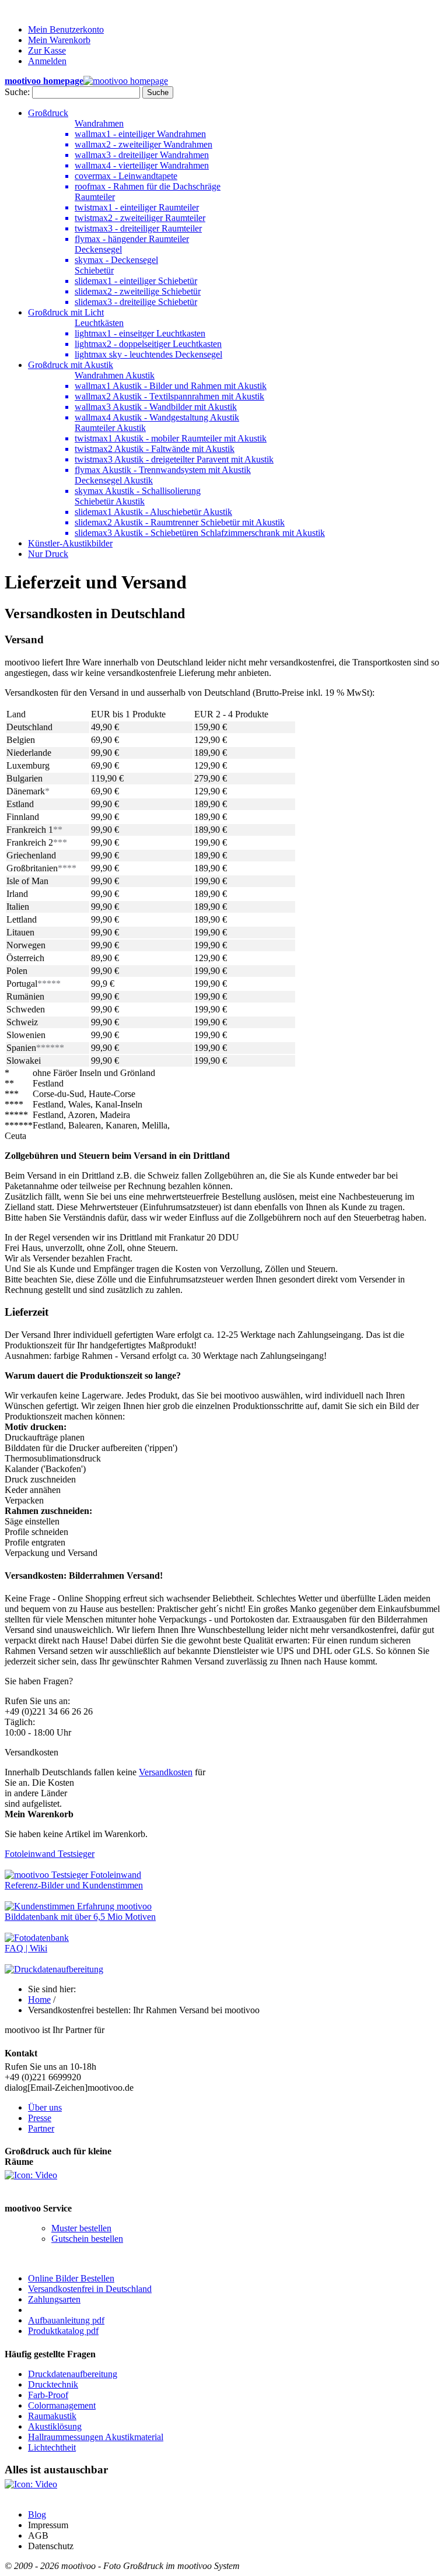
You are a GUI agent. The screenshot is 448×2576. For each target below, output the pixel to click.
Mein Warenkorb (59, 40)
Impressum (48, 2525)
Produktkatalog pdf (63, 2331)
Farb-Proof (48, 2395)
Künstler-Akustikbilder (70, 543)
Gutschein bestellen (87, 2239)
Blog (37, 2514)
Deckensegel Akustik (114, 480)
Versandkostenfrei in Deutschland (90, 2289)
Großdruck (48, 113)
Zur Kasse (47, 50)
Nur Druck (48, 554)
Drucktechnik (53, 2384)
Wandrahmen (99, 123)
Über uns (45, 2107)
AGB (38, 2535)
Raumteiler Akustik (110, 428)
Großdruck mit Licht (66, 312)
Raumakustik (52, 2416)
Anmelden (47, 61)
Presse (40, 2118)
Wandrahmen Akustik (115, 375)
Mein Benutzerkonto (66, 29)
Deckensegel (98, 249)
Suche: (17, 92)
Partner (41, 2128)
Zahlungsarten (54, 2299)
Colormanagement (62, 2405)
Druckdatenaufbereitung (73, 2374)
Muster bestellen (81, 2228)
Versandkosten (166, 1772)
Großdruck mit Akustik (71, 365)
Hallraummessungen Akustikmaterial (96, 2437)
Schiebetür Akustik (110, 501)
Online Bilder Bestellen (71, 2278)
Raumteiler (95, 197)
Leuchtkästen (99, 323)
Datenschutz (51, 2546)
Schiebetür (94, 270)
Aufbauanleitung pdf (66, 2320)
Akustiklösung (55, 2426)
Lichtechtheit (52, 2447)
